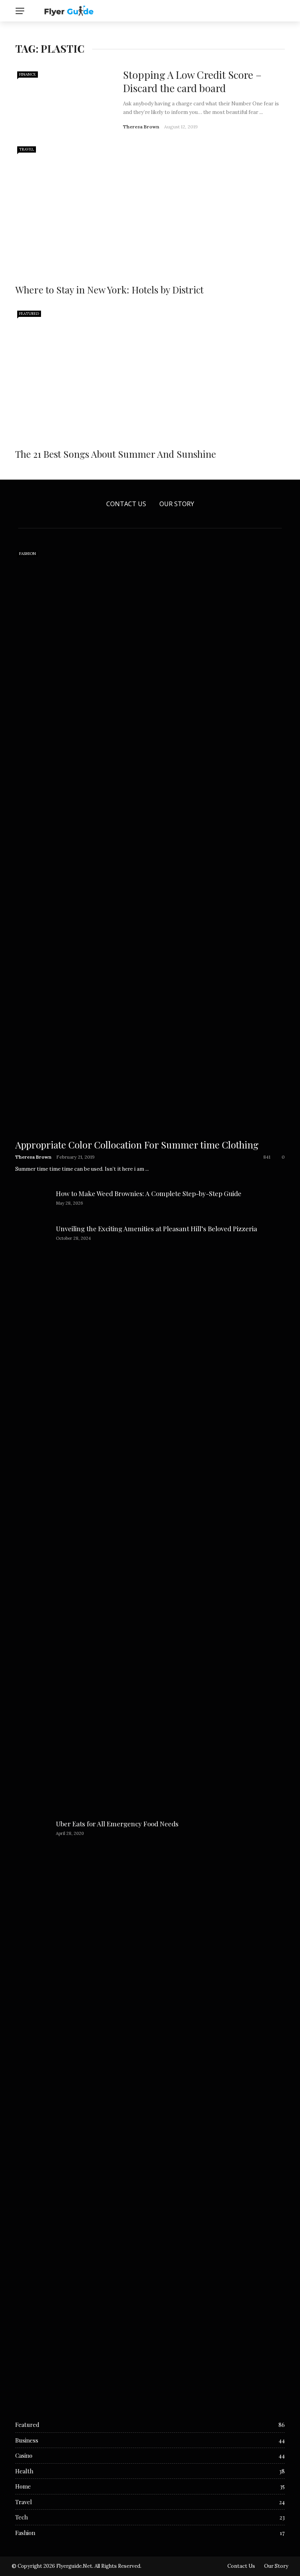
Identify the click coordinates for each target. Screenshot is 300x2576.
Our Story (177, 504)
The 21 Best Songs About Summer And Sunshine (116, 454)
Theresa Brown (141, 127)
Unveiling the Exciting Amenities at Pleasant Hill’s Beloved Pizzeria (156, 1228)
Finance (28, 74)
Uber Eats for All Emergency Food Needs (117, 1824)
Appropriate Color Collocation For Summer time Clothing (137, 1145)
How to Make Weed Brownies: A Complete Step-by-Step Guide (149, 1193)
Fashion (28, 554)
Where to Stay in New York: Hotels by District (109, 290)
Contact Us (126, 504)
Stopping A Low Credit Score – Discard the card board (192, 81)
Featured (29, 314)
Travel (27, 149)
